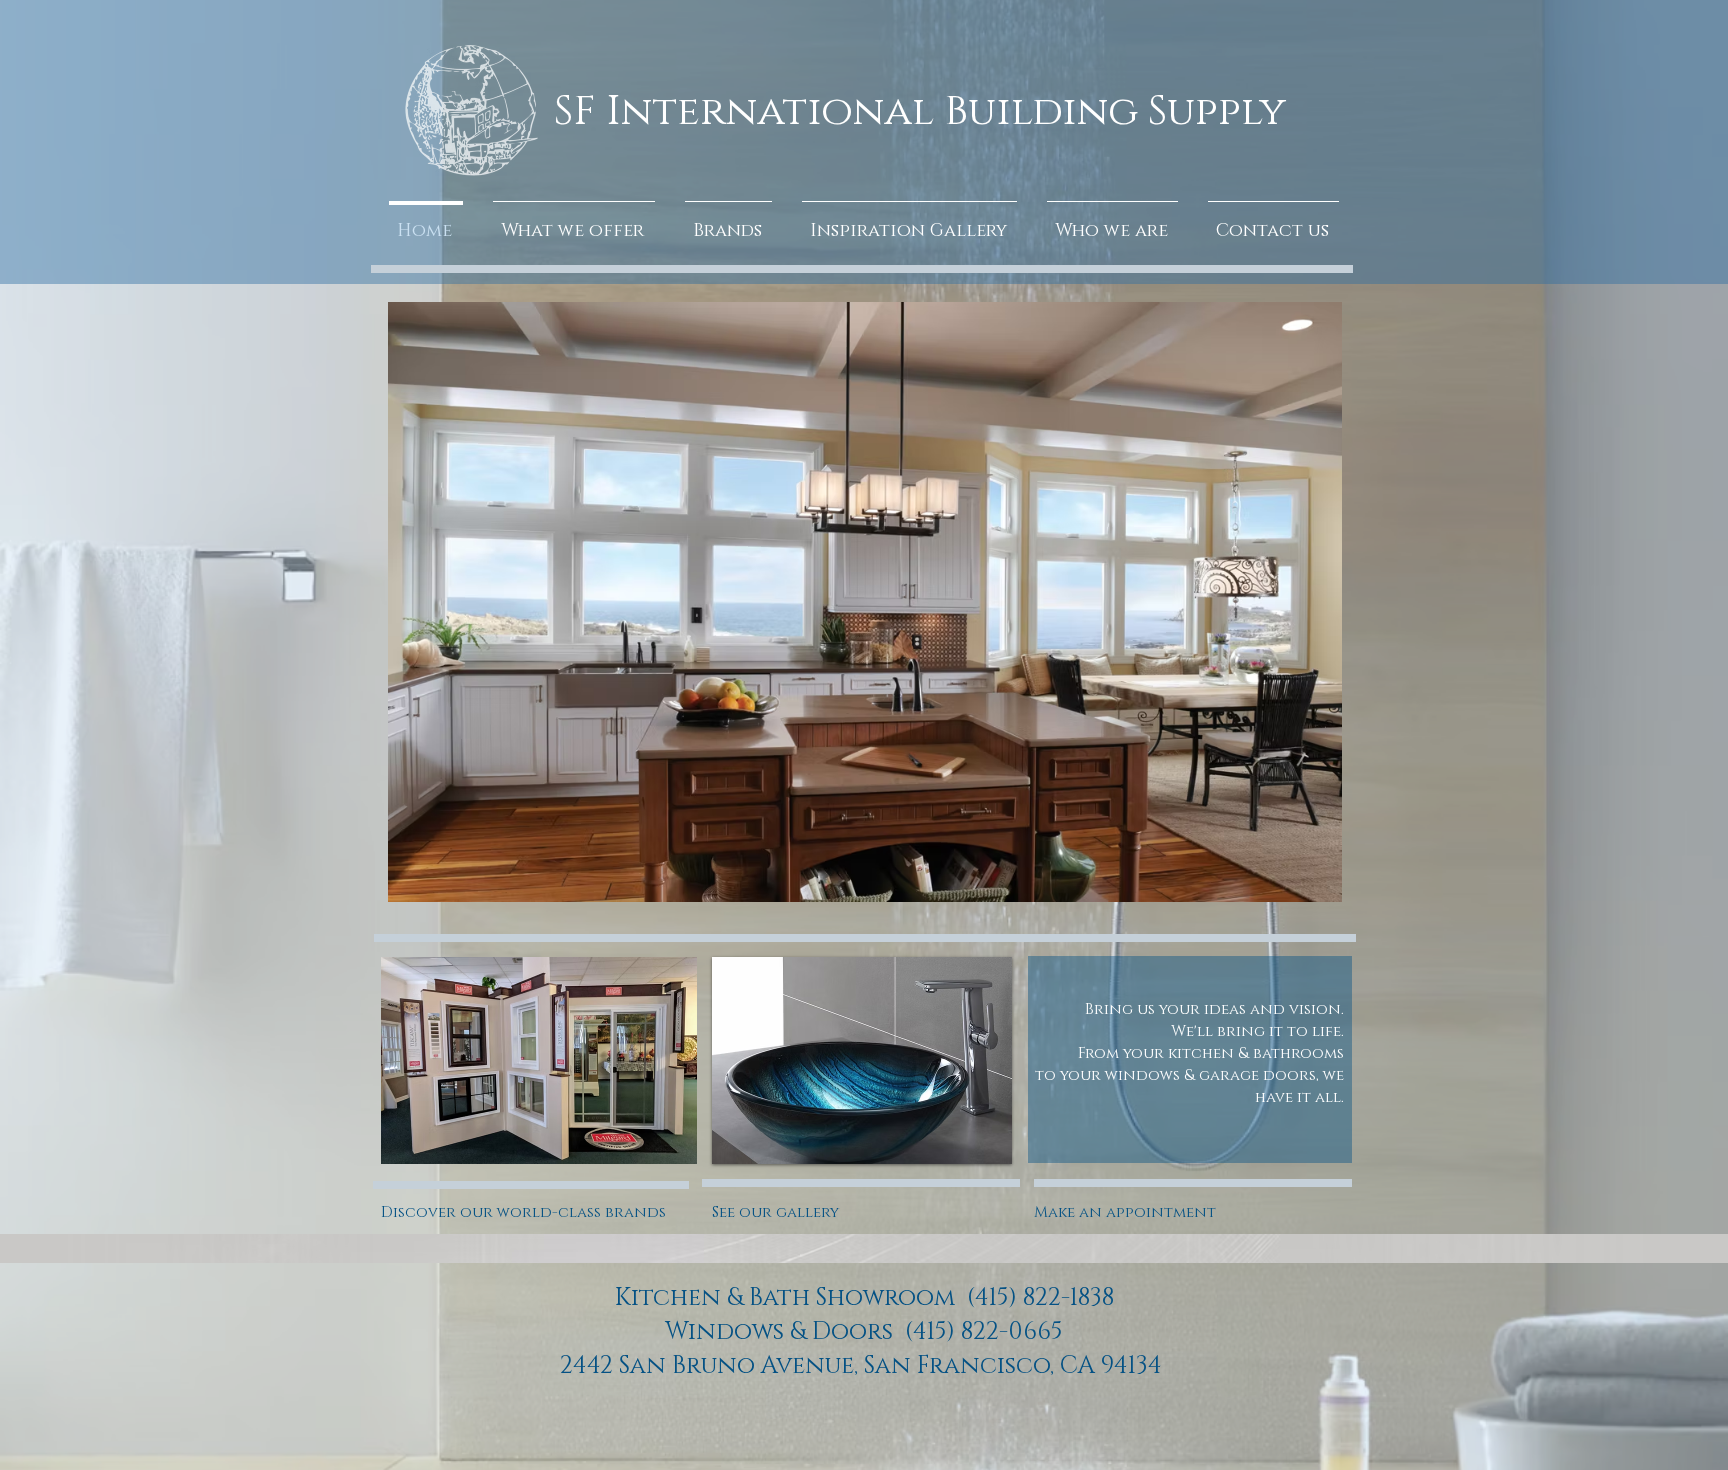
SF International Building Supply (920, 111)
